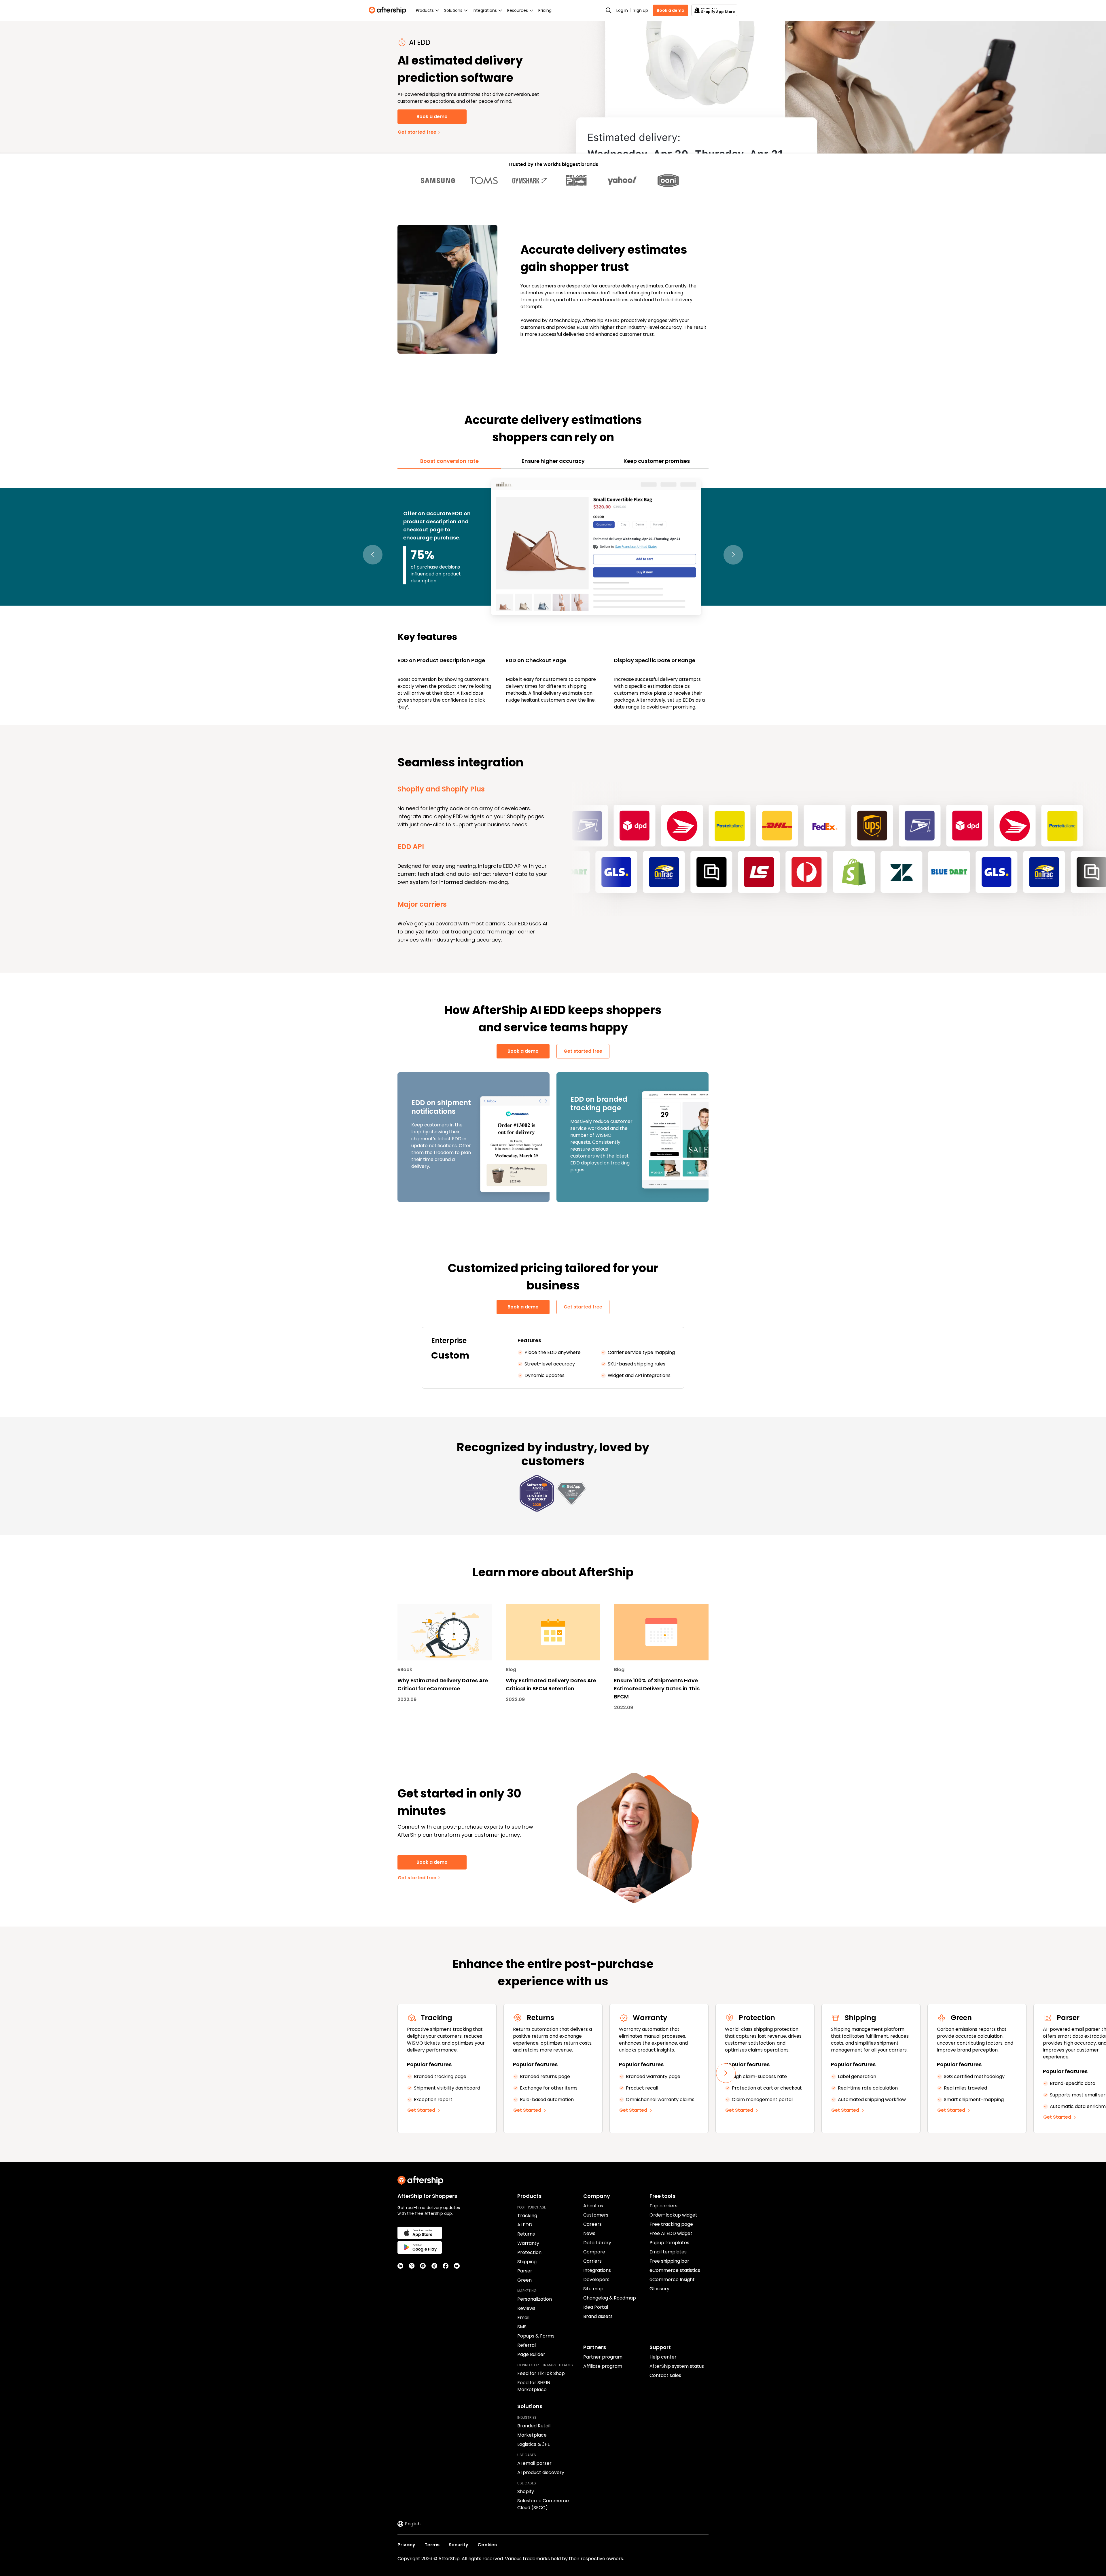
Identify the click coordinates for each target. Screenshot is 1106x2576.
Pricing (545, 10)
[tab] (449, 461)
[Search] (609, 10)
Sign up (641, 10)
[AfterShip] (389, 10)
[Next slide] (726, 2073)
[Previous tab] (373, 555)
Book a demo (671, 10)
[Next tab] (733, 555)
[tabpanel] (553, 594)
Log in (622, 10)
